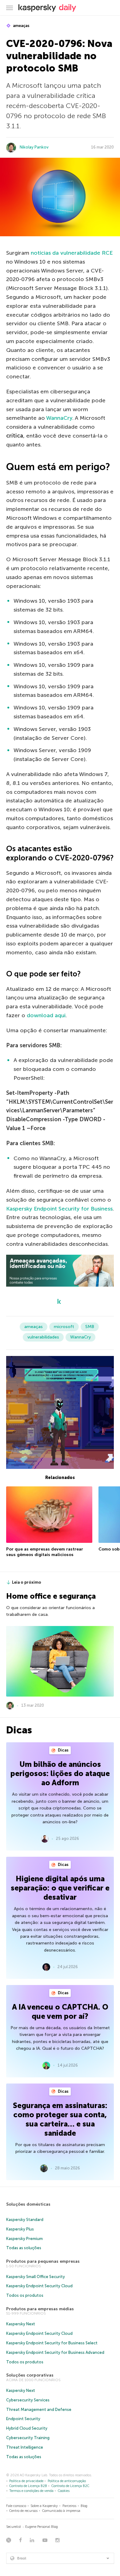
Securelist (14, 2527)
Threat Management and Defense (39, 2410)
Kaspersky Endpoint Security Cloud (39, 2286)
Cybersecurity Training (28, 2438)
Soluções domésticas (28, 2204)
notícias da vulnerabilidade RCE (72, 253)
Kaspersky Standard (25, 2220)
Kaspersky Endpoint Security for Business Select (52, 2343)
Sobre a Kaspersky (44, 2506)
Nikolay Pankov (34, 147)
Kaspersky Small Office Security (36, 2277)
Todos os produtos (25, 2295)
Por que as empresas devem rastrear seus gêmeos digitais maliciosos (45, 1552)
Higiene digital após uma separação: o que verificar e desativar (60, 1888)
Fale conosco (16, 2506)
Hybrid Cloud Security (27, 2428)
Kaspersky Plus (20, 2229)
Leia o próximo (27, 1582)
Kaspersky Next (21, 2324)
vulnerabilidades (43, 1337)
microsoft (64, 1327)
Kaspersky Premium (24, 2239)
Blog (84, 2506)
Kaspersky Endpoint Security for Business (59, 1209)
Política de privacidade (26, 2481)
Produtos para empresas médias (40, 2309)
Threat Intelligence (25, 2447)
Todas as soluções (24, 2248)
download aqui (46, 1015)
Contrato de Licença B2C (70, 2486)
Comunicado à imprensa (61, 2511)
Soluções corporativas (30, 2375)
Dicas (63, 1750)
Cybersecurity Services (28, 2400)
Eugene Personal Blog (42, 2527)
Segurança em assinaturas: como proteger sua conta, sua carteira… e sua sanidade (60, 2119)
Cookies (64, 2491)
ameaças (21, 26)
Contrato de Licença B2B (28, 2486)
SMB (90, 1327)
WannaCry (59, 418)
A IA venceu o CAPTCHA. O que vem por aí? (60, 2012)
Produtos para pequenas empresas (43, 2261)
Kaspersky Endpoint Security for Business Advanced (55, 2352)
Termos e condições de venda (31, 2491)
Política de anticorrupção (67, 2481)
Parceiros (69, 2506)
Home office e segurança (51, 1596)
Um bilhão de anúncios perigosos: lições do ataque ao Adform (60, 1773)
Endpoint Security (23, 2419)
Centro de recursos (23, 2511)
